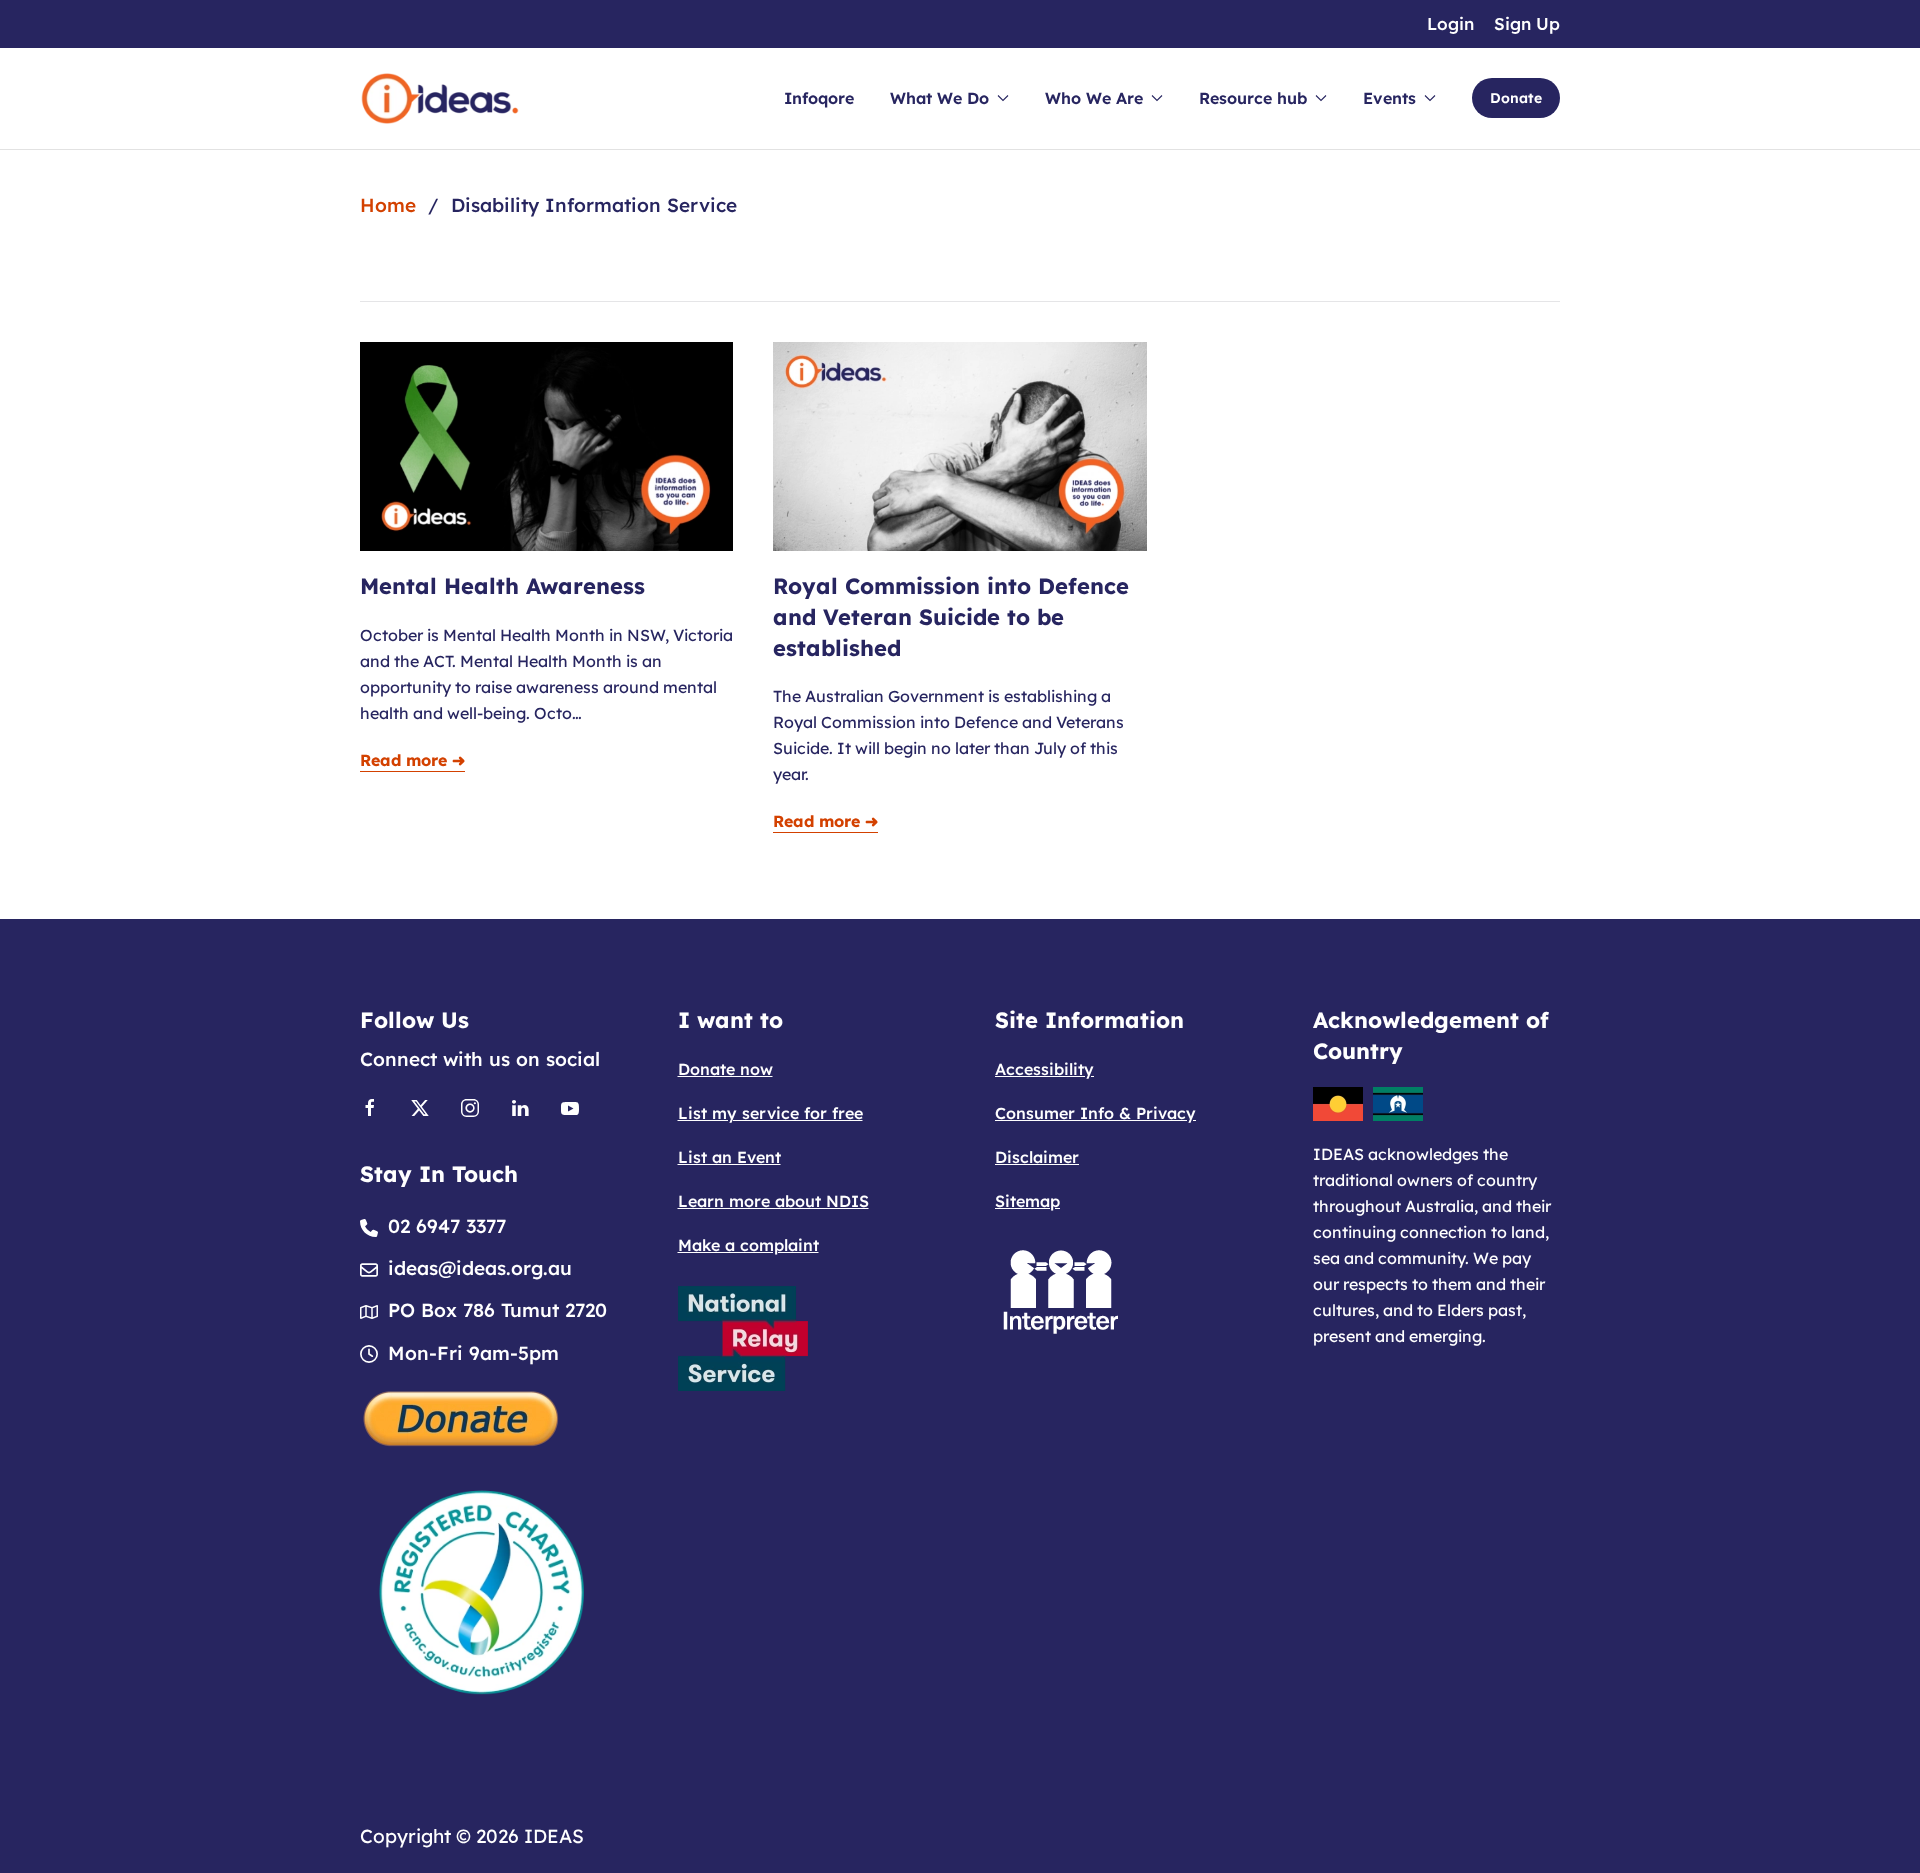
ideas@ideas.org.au (480, 1268)
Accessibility (1044, 1069)
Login (1450, 23)
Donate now (725, 1069)
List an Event (729, 1157)
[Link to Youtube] (570, 1106)
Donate (1516, 98)
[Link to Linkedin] (520, 1106)
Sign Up (1527, 23)
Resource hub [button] (1253, 98)
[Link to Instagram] (470, 1106)
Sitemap (1027, 1201)
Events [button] (1389, 98)
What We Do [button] (939, 98)
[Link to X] (420, 1106)
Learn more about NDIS (773, 1201)
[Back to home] (440, 98)
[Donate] (462, 1416)
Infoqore (819, 98)
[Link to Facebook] (370, 1106)
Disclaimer (1037, 1157)
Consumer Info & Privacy (1095, 1113)
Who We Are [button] (1094, 98)
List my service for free (770, 1113)
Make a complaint (748, 1245)
